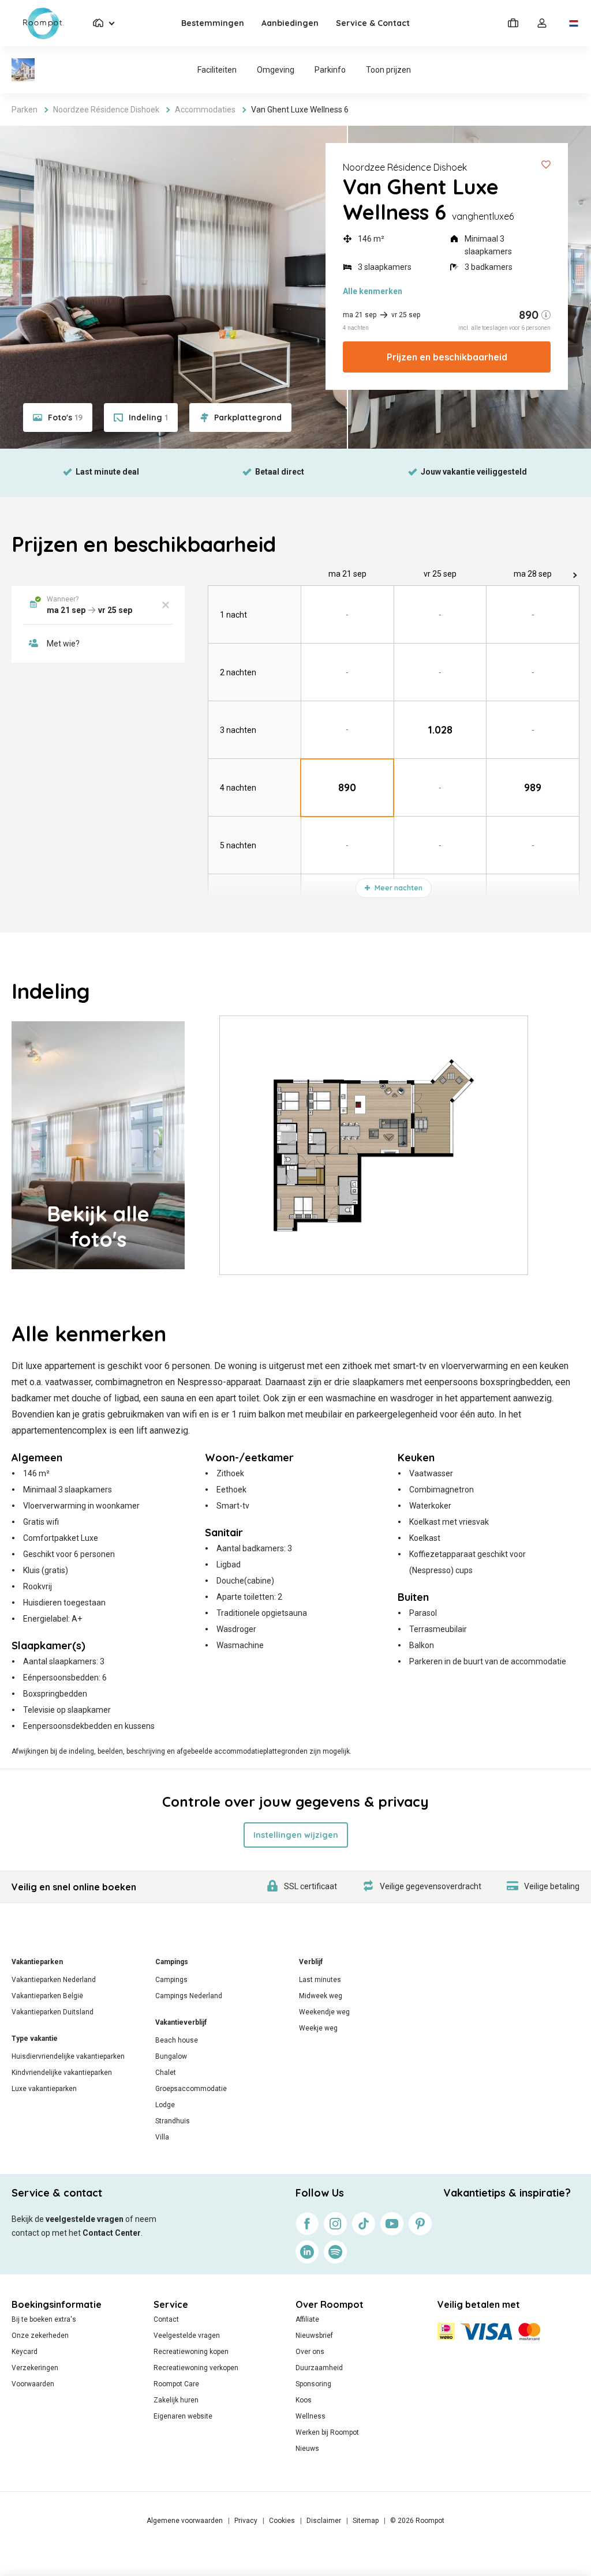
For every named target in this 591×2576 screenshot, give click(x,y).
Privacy (246, 2521)
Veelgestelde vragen (187, 2336)
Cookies (282, 2521)
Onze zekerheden (40, 2336)
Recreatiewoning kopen (191, 2352)
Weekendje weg (324, 2012)
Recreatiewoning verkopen (196, 2368)
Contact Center (112, 2233)
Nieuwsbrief (314, 2336)
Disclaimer (324, 2521)
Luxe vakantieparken (44, 2089)
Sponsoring (313, 2384)
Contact (166, 2319)
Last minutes (320, 1980)
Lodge (165, 2105)
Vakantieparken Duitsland (53, 2012)
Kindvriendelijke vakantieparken (62, 2073)
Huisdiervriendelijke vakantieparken (68, 2056)
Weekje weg (318, 2028)
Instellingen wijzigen (296, 1835)
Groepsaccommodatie (191, 2089)
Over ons (310, 2352)
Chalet (166, 2073)
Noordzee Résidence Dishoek (405, 167)
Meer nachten (398, 888)
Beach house (177, 2040)
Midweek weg (321, 1996)
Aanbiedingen (290, 23)
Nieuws (307, 2449)
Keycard (25, 2352)
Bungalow (171, 2056)
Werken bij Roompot (327, 2432)
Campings (172, 1962)
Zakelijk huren (176, 2400)
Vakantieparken (37, 1962)
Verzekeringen (35, 2368)
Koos (304, 2400)
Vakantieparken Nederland (54, 1980)
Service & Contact (373, 23)
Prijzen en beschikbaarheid (447, 357)
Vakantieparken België (47, 1996)
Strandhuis (173, 2121)
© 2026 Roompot (417, 2521)
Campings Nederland (189, 1996)
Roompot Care (176, 2384)
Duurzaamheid (319, 2368)
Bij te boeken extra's (44, 2319)
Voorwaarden (33, 2384)
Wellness (311, 2416)
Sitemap (366, 2521)
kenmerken (373, 291)
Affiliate (307, 2319)
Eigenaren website (183, 2416)
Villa (162, 2137)
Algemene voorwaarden (185, 2521)
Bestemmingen (213, 23)
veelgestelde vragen (85, 2219)
